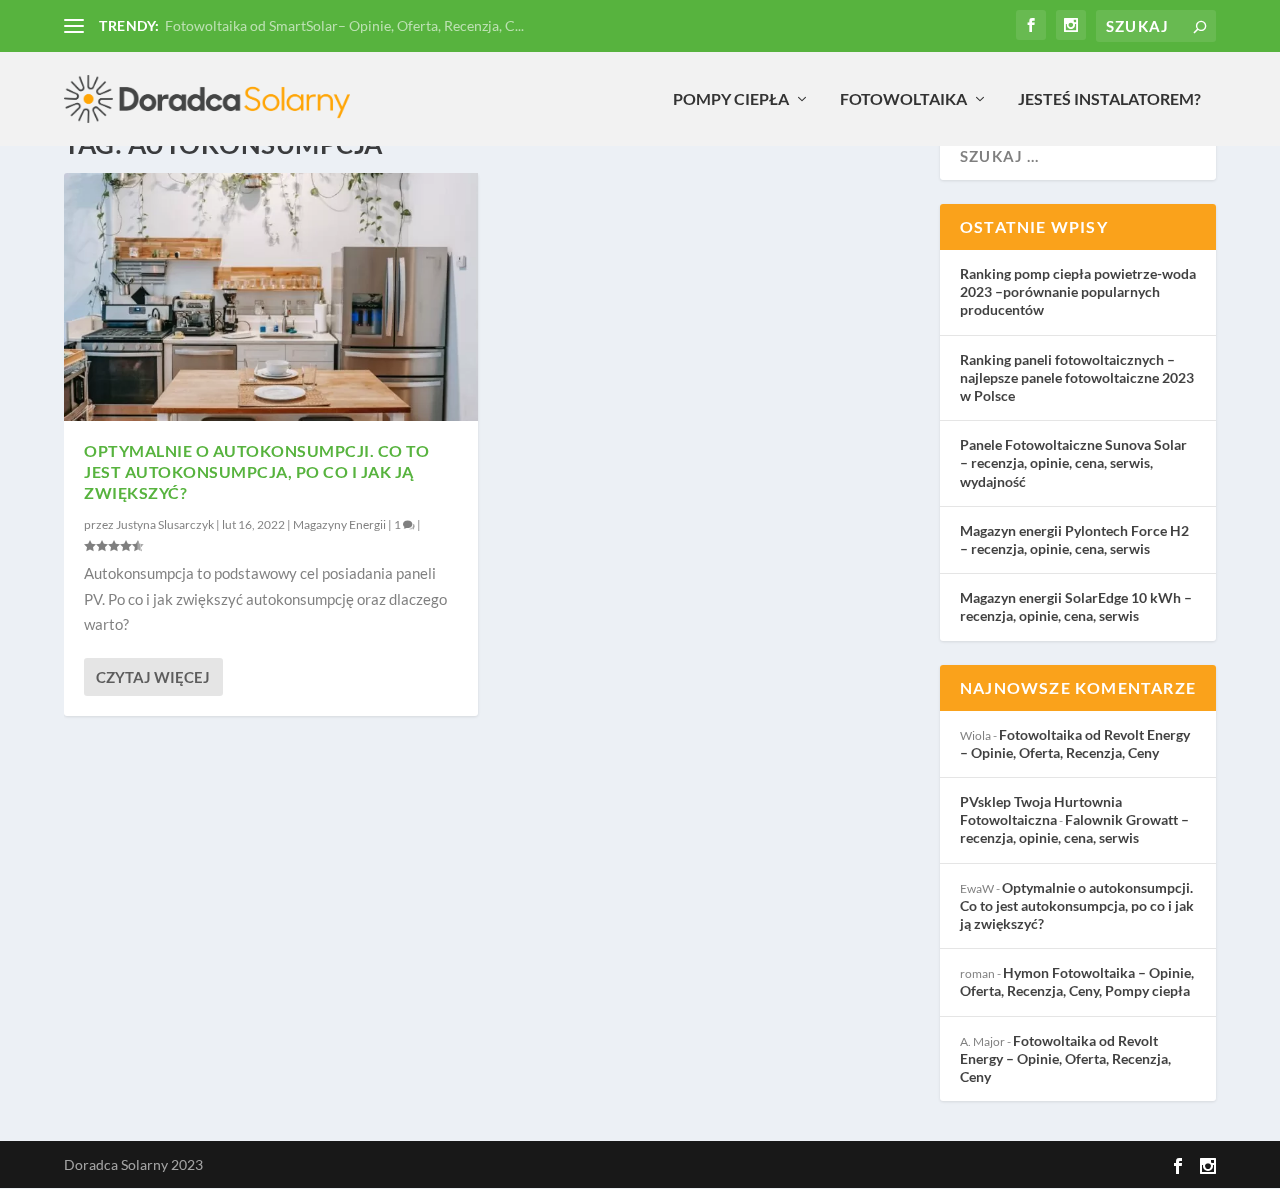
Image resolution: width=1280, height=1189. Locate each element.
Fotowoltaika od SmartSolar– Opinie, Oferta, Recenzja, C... (344, 25)
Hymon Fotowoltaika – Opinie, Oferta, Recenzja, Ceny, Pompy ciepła (1077, 981)
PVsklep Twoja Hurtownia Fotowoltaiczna (1041, 810)
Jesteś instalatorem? (1109, 99)
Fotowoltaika (903, 99)
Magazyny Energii (339, 524)
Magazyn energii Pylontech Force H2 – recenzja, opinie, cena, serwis (1074, 539)
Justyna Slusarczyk (165, 524)
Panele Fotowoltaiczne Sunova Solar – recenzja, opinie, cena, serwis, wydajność (1073, 462)
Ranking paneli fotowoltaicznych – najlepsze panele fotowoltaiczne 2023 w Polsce (1077, 377)
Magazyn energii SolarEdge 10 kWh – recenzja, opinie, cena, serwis (1076, 606)
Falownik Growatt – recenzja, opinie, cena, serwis (1074, 828)
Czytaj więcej (153, 677)
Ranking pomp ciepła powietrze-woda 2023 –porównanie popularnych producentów (1078, 291)
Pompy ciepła (731, 99)
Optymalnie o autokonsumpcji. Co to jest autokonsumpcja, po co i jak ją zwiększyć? (256, 471)
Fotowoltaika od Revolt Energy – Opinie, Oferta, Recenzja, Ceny (1075, 743)
